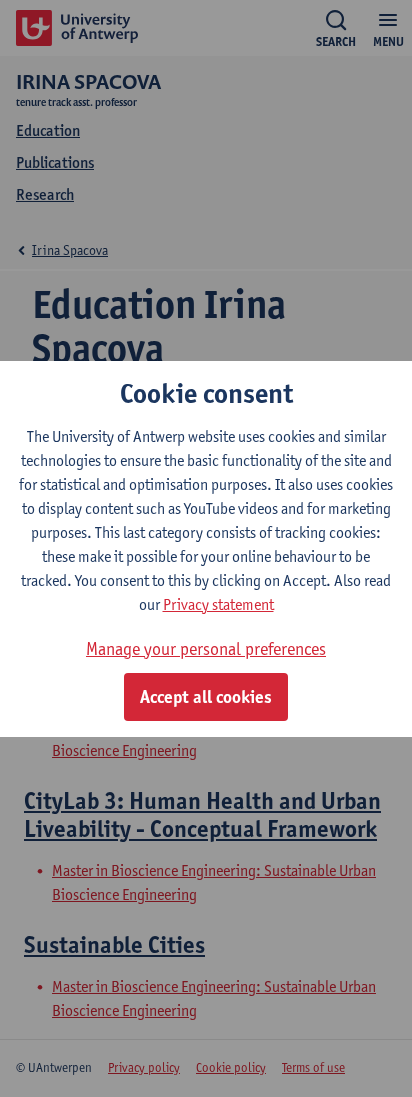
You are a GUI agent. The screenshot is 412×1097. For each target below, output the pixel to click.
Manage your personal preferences (206, 648)
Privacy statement (218, 604)
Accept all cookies (206, 697)
